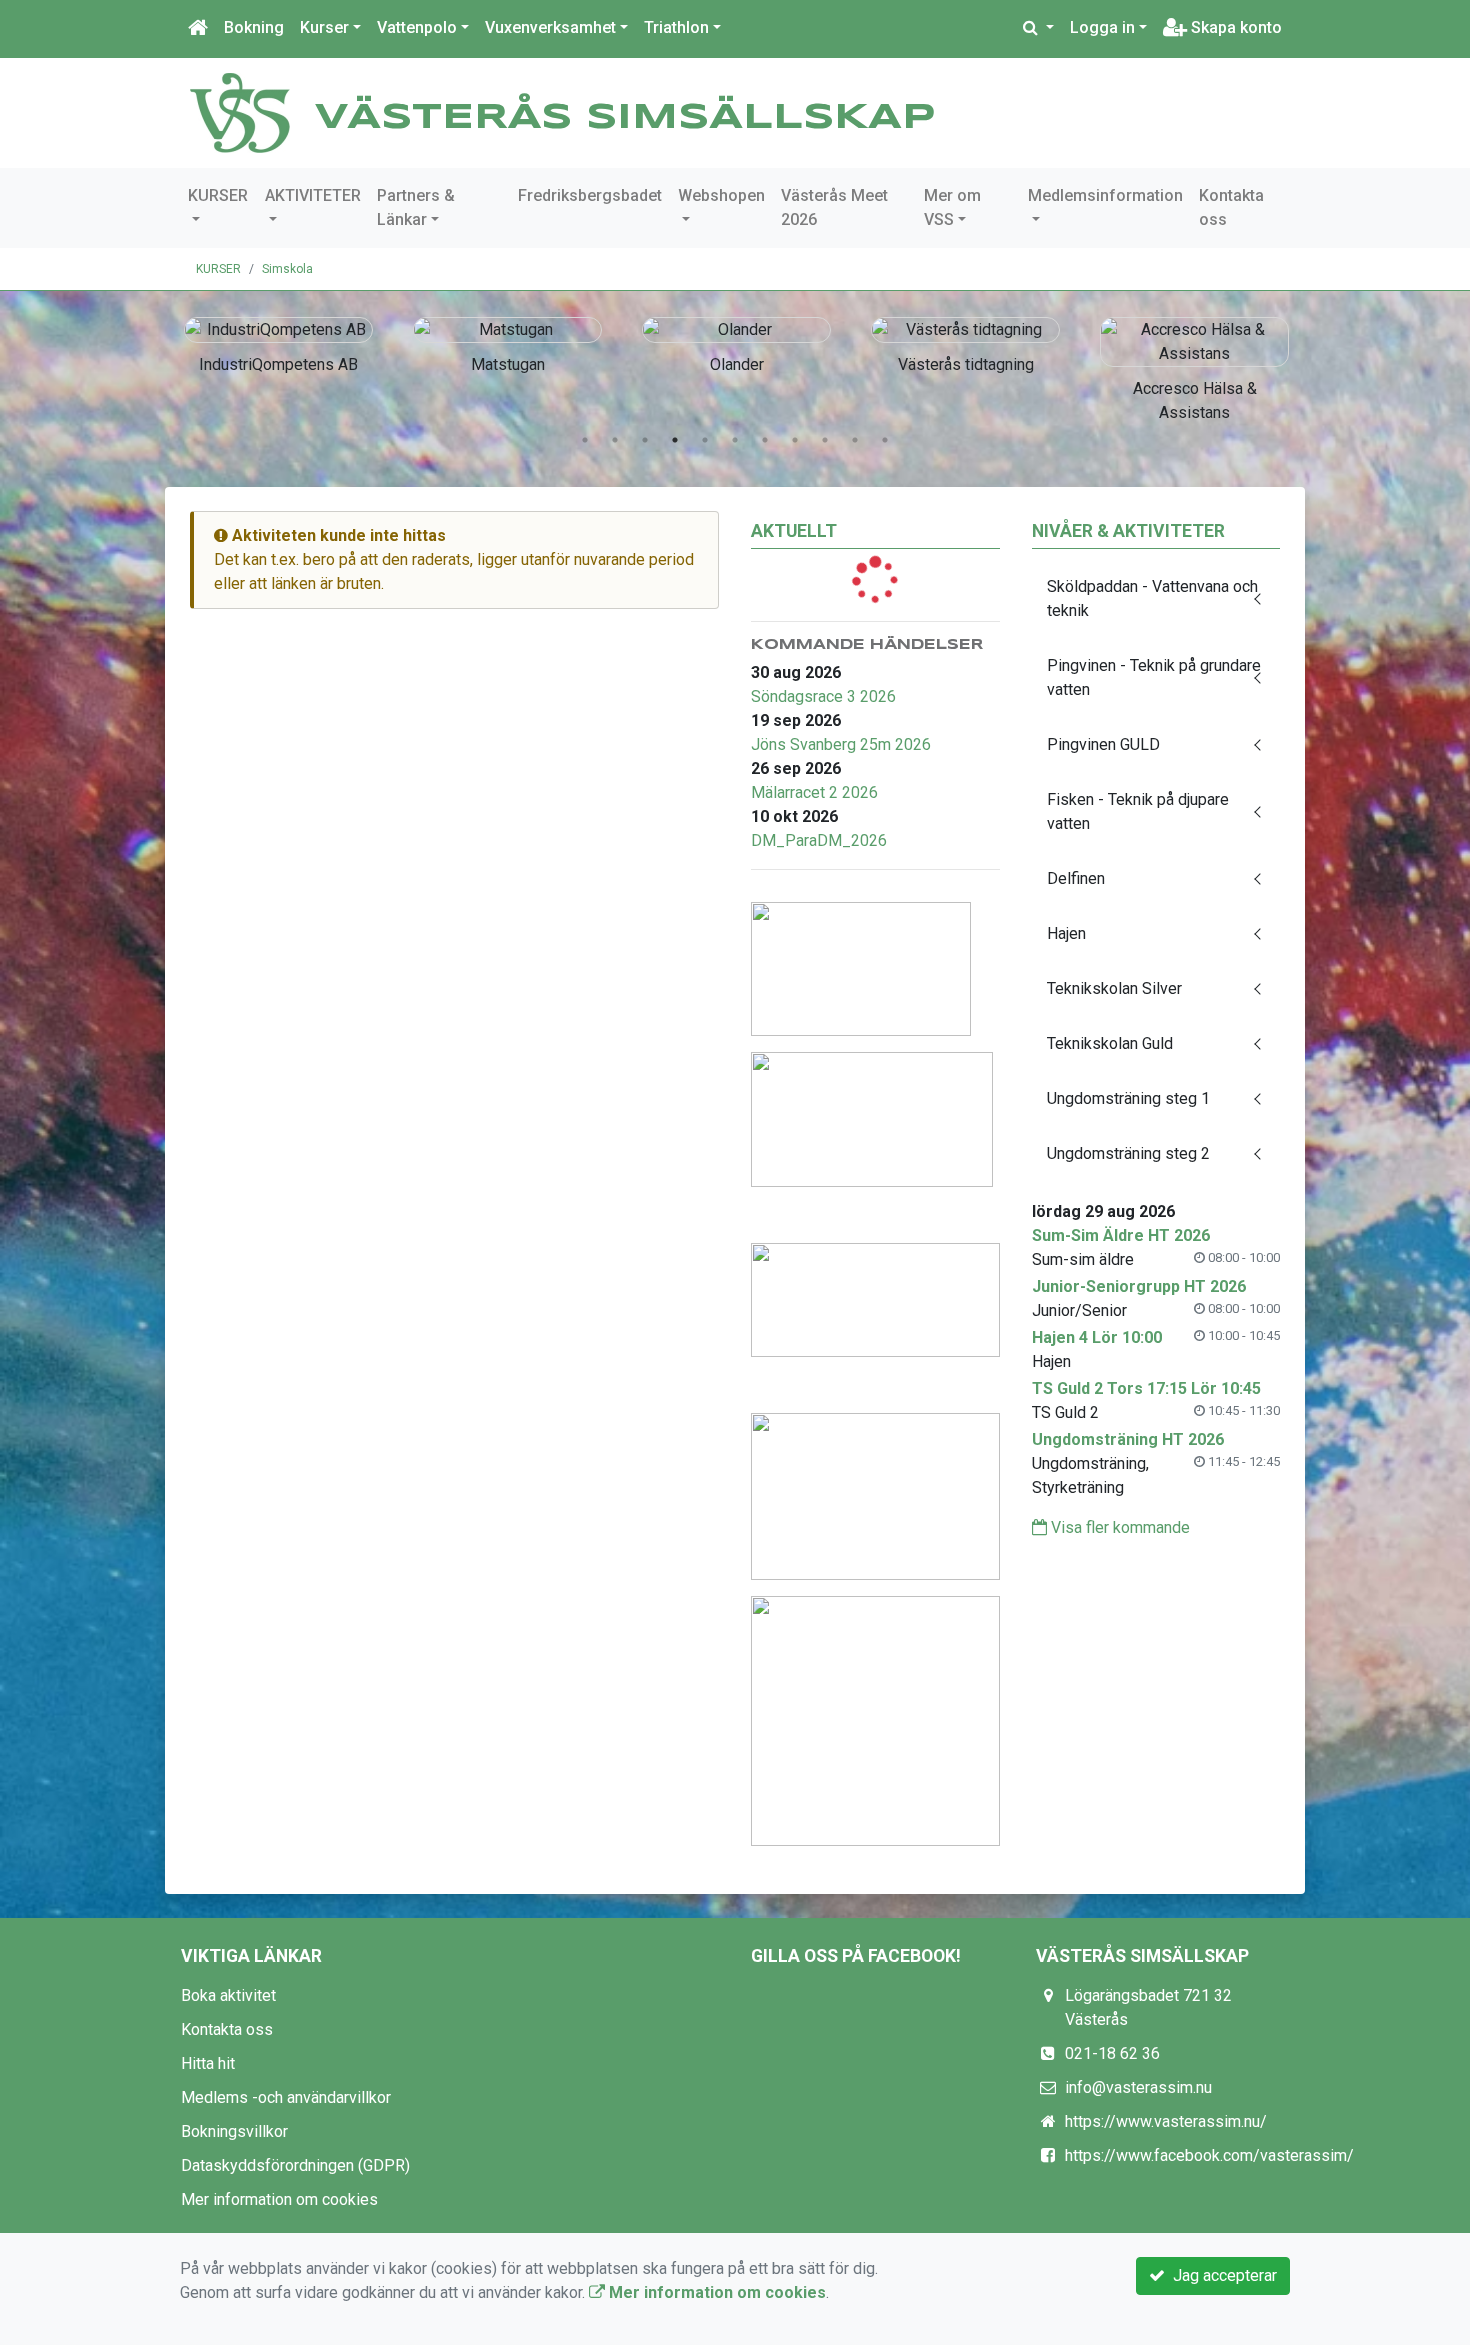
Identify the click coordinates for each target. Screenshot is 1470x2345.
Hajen (1066, 933)
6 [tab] (735, 440)
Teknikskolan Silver (1114, 988)
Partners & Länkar (416, 207)
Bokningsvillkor (234, 2131)
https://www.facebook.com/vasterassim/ (1209, 2155)
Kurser (324, 27)
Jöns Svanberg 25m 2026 (841, 744)
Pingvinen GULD (1103, 744)
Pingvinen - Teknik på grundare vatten (1154, 677)
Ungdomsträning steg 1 (1128, 1098)
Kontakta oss (1231, 207)
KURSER (218, 195)
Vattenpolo (417, 27)
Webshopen (721, 195)
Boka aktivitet (228, 1995)
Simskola (287, 269)
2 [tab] (615, 440)
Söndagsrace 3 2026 (823, 696)
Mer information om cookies (279, 2199)
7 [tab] (765, 440)
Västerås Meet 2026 (834, 207)
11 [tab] (885, 440)
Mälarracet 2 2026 (814, 792)
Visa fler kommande (1118, 1527)
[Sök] (1038, 28)
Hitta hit (208, 2063)
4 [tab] (675, 440)
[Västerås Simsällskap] (240, 111)
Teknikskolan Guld (1110, 1043)
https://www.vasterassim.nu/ (1166, 2121)
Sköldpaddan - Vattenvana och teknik (1152, 598)
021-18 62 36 (1112, 2053)
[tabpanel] (278, 342)
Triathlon (676, 27)
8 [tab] (795, 440)
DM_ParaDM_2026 (819, 840)
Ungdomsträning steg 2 (1128, 1153)
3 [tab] (645, 440)
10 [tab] (855, 440)
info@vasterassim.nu (1138, 2087)
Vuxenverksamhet (550, 27)
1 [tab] (585, 440)
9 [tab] (825, 440)
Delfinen (1076, 878)
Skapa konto (1234, 27)
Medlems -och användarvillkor (286, 2097)
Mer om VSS (952, 207)
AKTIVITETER (313, 195)
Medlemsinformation (1105, 195)
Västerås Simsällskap (625, 118)
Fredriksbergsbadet (590, 195)
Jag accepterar (1221, 2275)
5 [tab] (705, 440)
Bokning (254, 27)
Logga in (1102, 27)
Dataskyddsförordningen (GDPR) (295, 2165)
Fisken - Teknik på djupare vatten (1138, 811)
